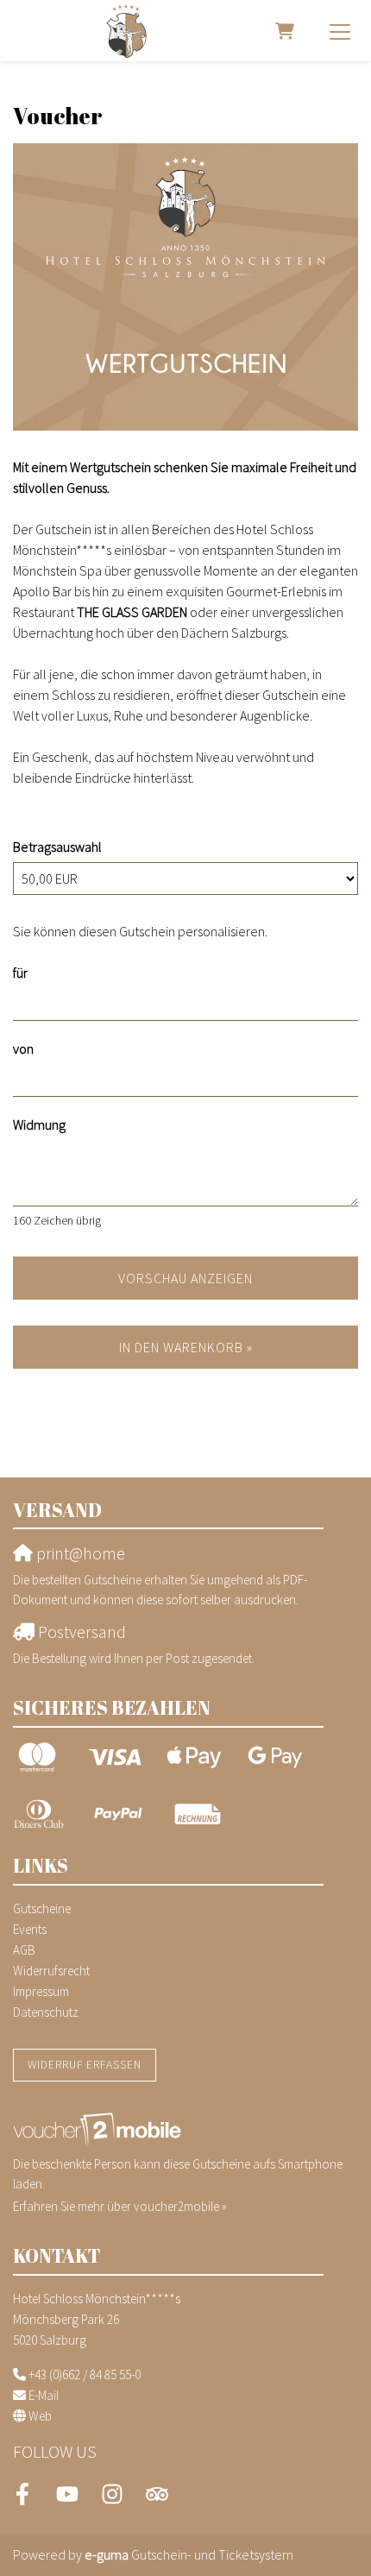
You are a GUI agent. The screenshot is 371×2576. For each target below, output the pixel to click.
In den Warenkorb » (186, 1347)
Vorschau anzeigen (185, 1278)
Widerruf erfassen (85, 2065)
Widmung (39, 1124)
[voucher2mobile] (100, 2129)
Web (40, 2416)
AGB (24, 1950)
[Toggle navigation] (340, 31)
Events (30, 1929)
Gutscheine (42, 1908)
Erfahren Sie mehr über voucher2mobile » (120, 2206)
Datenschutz (46, 2012)
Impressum (41, 1991)
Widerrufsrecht (51, 1971)
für (20, 973)
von (23, 1049)
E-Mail (44, 2395)
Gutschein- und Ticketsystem (189, 2554)
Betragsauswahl (57, 847)
